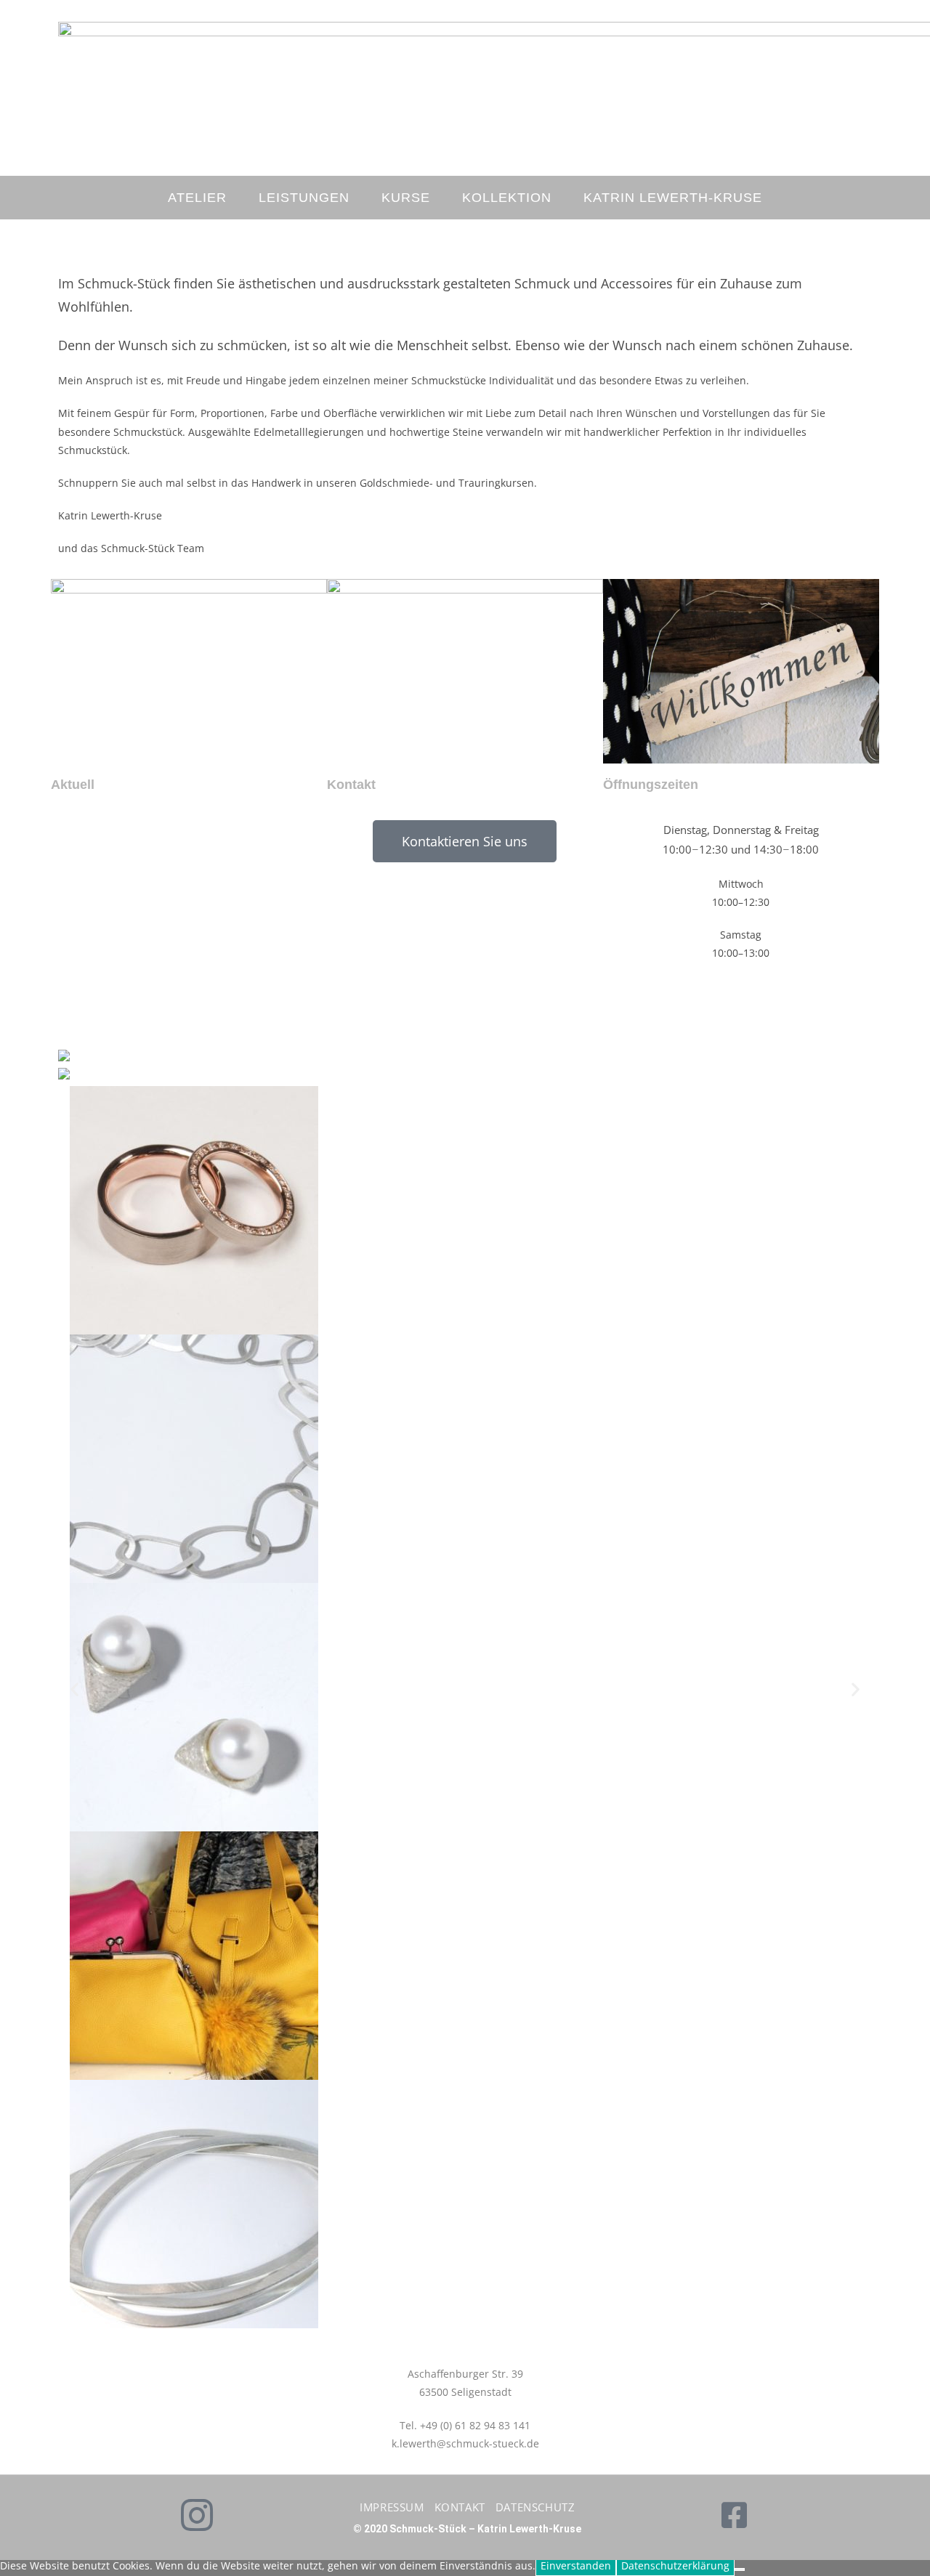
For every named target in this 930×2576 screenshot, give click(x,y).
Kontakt (460, 2507)
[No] (740, 2569)
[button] (74, 1689)
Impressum (392, 2507)
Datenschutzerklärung (675, 2565)
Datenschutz (535, 2507)
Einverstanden (576, 2565)
